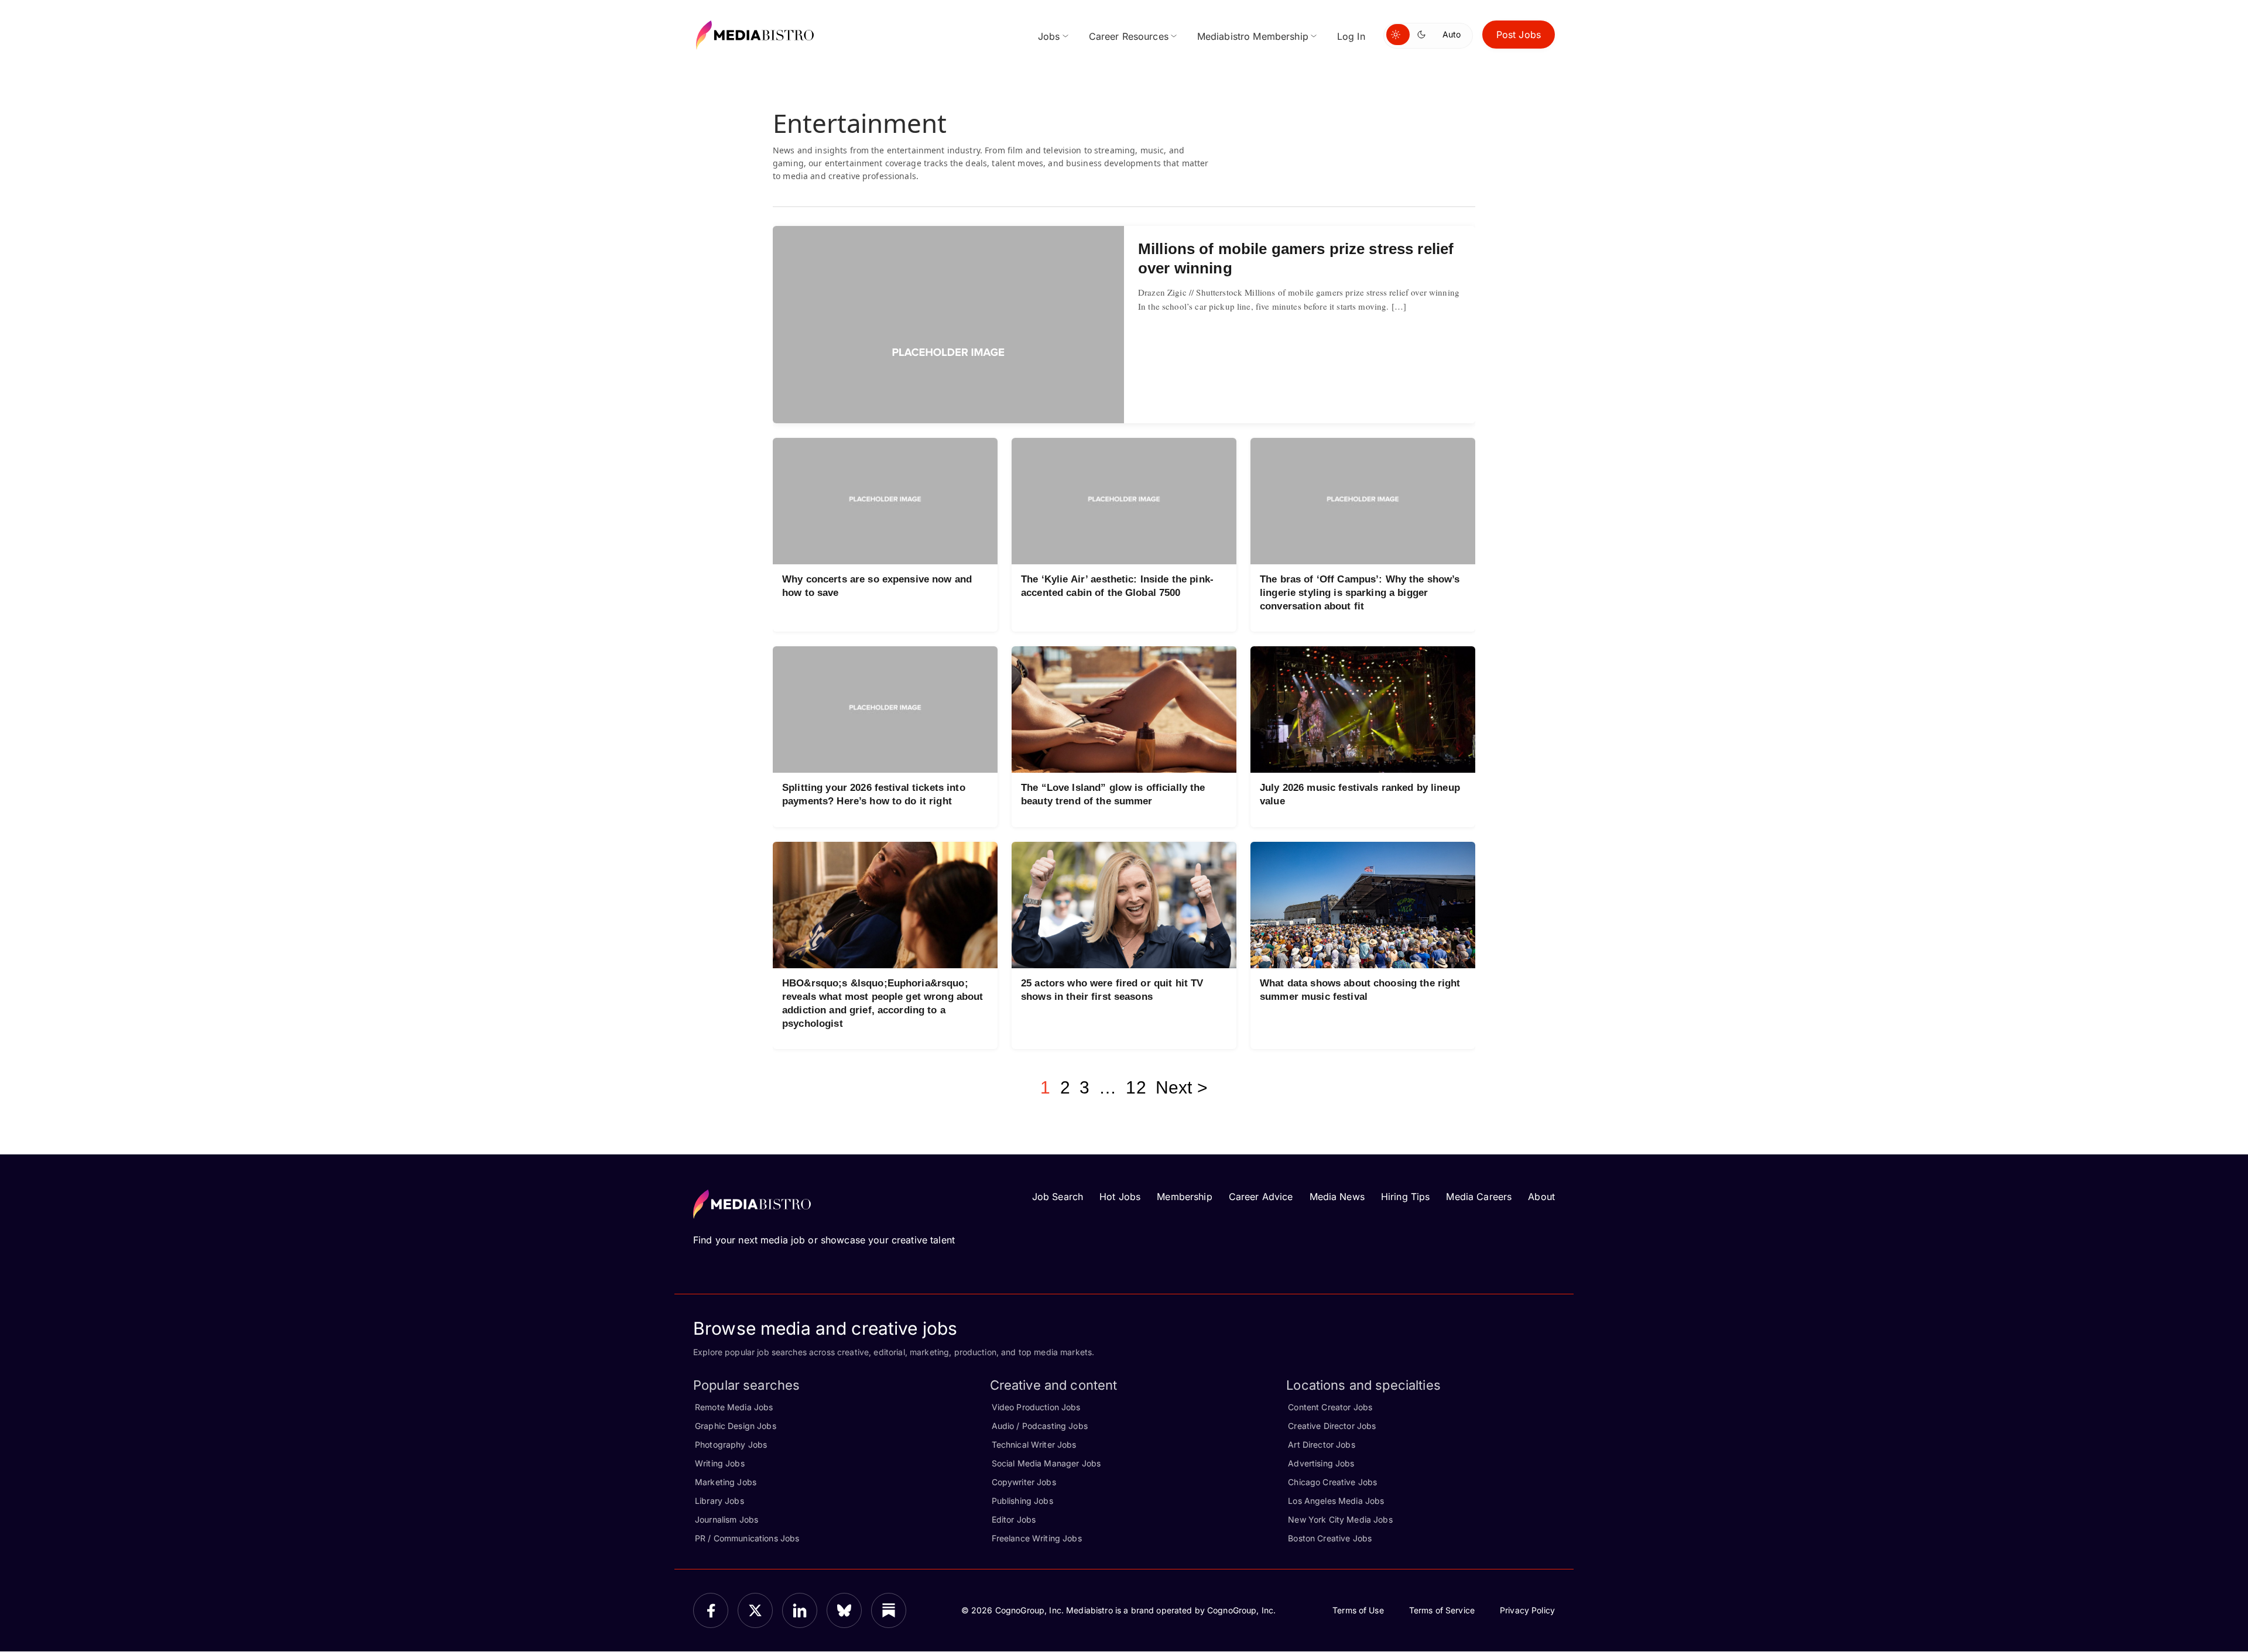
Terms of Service (1442, 1610)
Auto (1452, 34)
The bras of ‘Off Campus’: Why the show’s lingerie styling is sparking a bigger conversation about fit (1360, 593)
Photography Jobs (731, 1444)
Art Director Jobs (1321, 1444)
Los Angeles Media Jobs (1336, 1501)
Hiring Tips (1406, 1197)
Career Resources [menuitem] (1129, 36)
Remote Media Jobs (734, 1407)
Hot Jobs (1120, 1197)
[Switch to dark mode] (1424, 35)
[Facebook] (711, 1610)
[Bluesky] (844, 1610)
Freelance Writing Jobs (1037, 1538)
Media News (1337, 1197)
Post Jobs (1519, 35)
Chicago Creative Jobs (1332, 1482)
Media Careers (1479, 1197)
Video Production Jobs (1036, 1407)
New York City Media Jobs (1340, 1519)
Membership (1184, 1197)
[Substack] (889, 1610)
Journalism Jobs (727, 1519)
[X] (755, 1610)
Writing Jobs (720, 1463)
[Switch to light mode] (1398, 35)
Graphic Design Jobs (736, 1426)
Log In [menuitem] (1351, 36)
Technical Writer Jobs (1034, 1444)
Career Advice (1261, 1197)
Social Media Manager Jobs (1046, 1463)
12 (1136, 1087)
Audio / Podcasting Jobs (1040, 1426)
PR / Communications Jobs (747, 1538)
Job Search (1058, 1197)
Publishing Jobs (1022, 1501)
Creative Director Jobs (1332, 1426)
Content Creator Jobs (1330, 1407)
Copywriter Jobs (1024, 1482)
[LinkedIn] (800, 1610)
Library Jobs (719, 1501)
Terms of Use (1358, 1610)
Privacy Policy (1527, 1610)
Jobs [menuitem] (1049, 36)
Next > (1182, 1087)
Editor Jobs (1014, 1519)
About (1541, 1197)
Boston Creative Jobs (1330, 1538)
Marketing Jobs (726, 1482)
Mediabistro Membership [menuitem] (1253, 36)
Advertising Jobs (1321, 1463)
